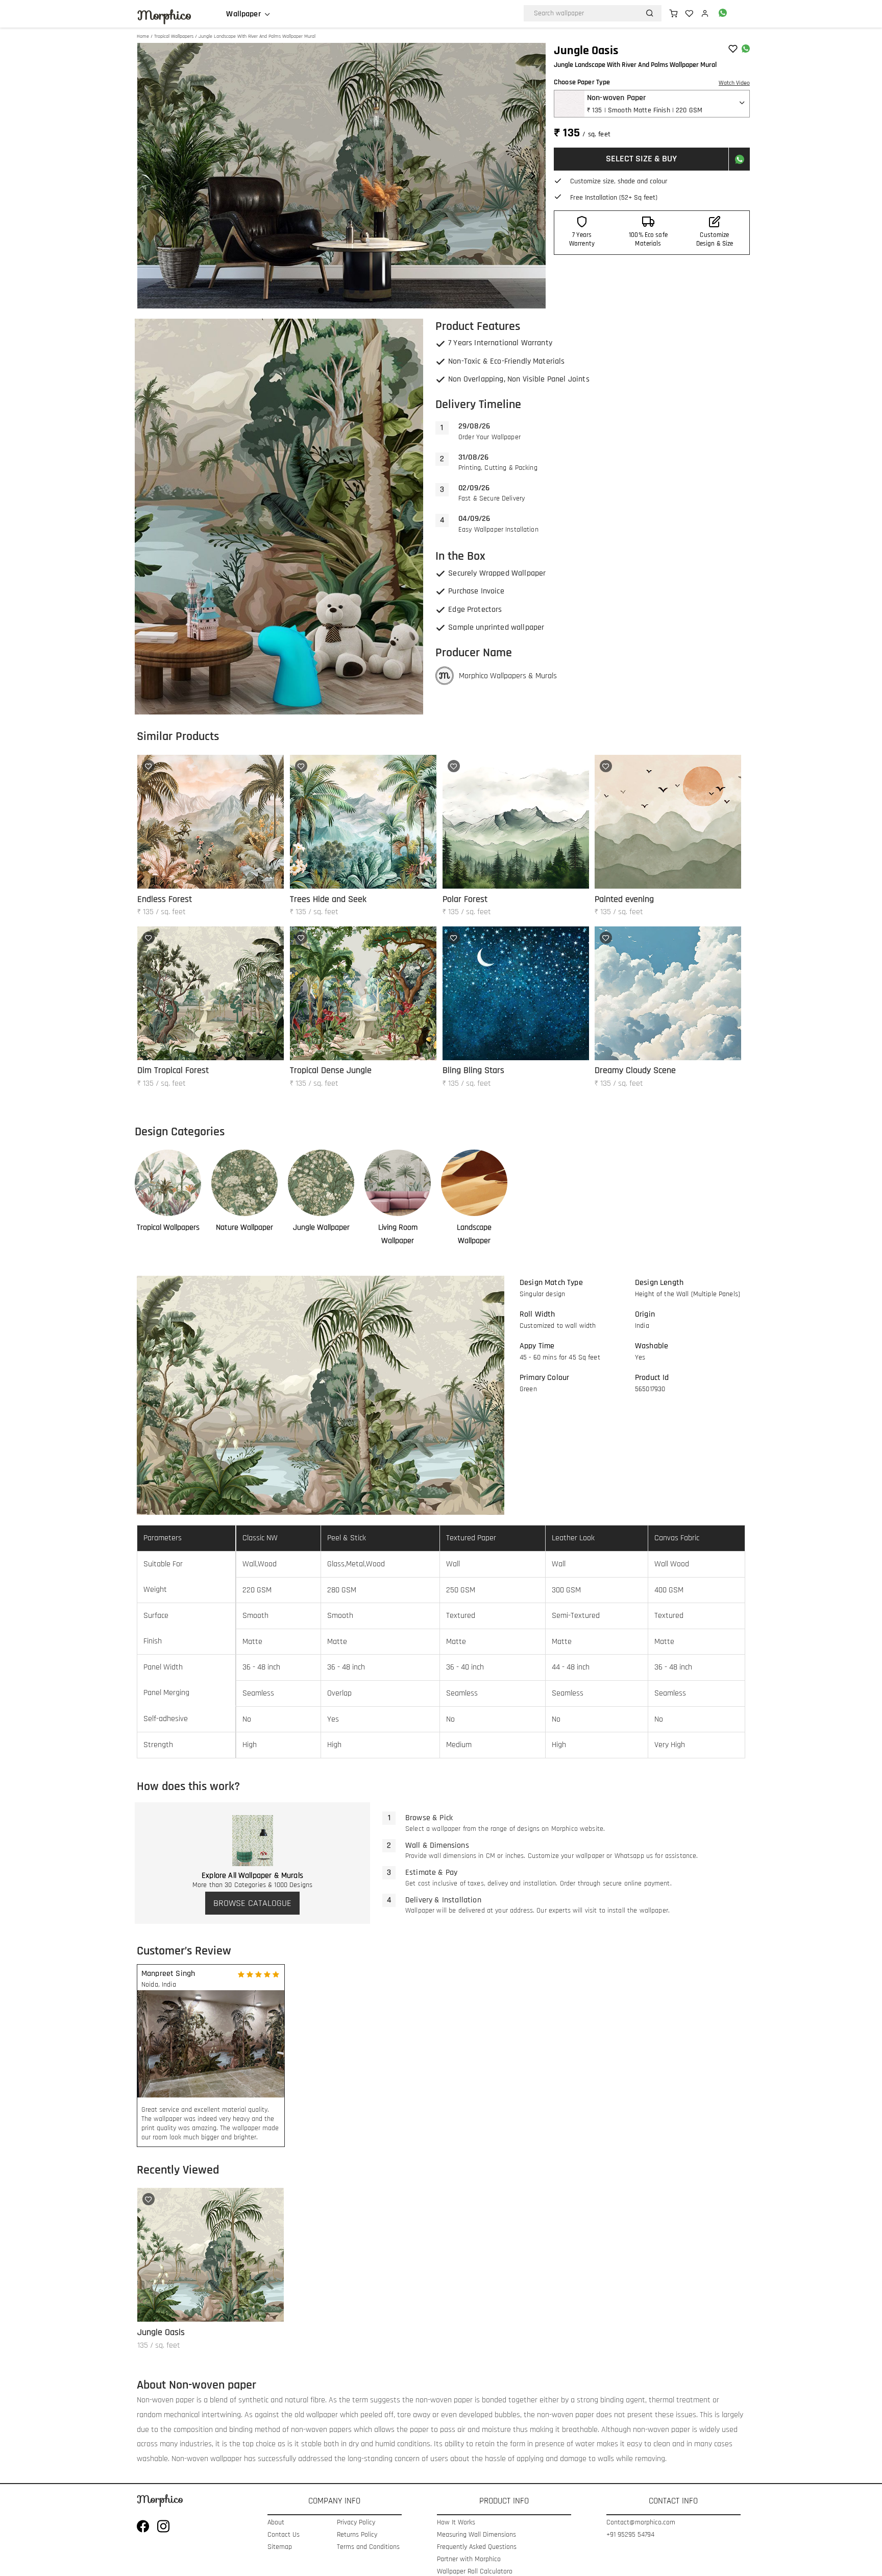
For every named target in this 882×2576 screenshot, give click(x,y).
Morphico (164, 15)
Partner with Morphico (469, 2559)
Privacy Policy (356, 2523)
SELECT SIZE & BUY (641, 159)
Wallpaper (243, 14)
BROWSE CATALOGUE (252, 1903)
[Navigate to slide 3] (341, 291)
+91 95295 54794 (630, 2535)
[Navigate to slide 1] (321, 291)
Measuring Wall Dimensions (476, 2535)
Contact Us (284, 2535)
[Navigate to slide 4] (352, 291)
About (276, 2523)
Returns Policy (357, 2535)
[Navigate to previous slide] (150, 176)
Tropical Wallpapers (174, 36)
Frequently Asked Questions (477, 2547)
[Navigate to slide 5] (362, 291)
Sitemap (280, 2547)
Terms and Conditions (368, 2547)
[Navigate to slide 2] (331, 291)
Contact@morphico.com (641, 2523)
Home (143, 36)
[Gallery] (341, 176)
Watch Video (734, 83)
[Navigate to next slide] (533, 176)
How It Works (456, 2523)
